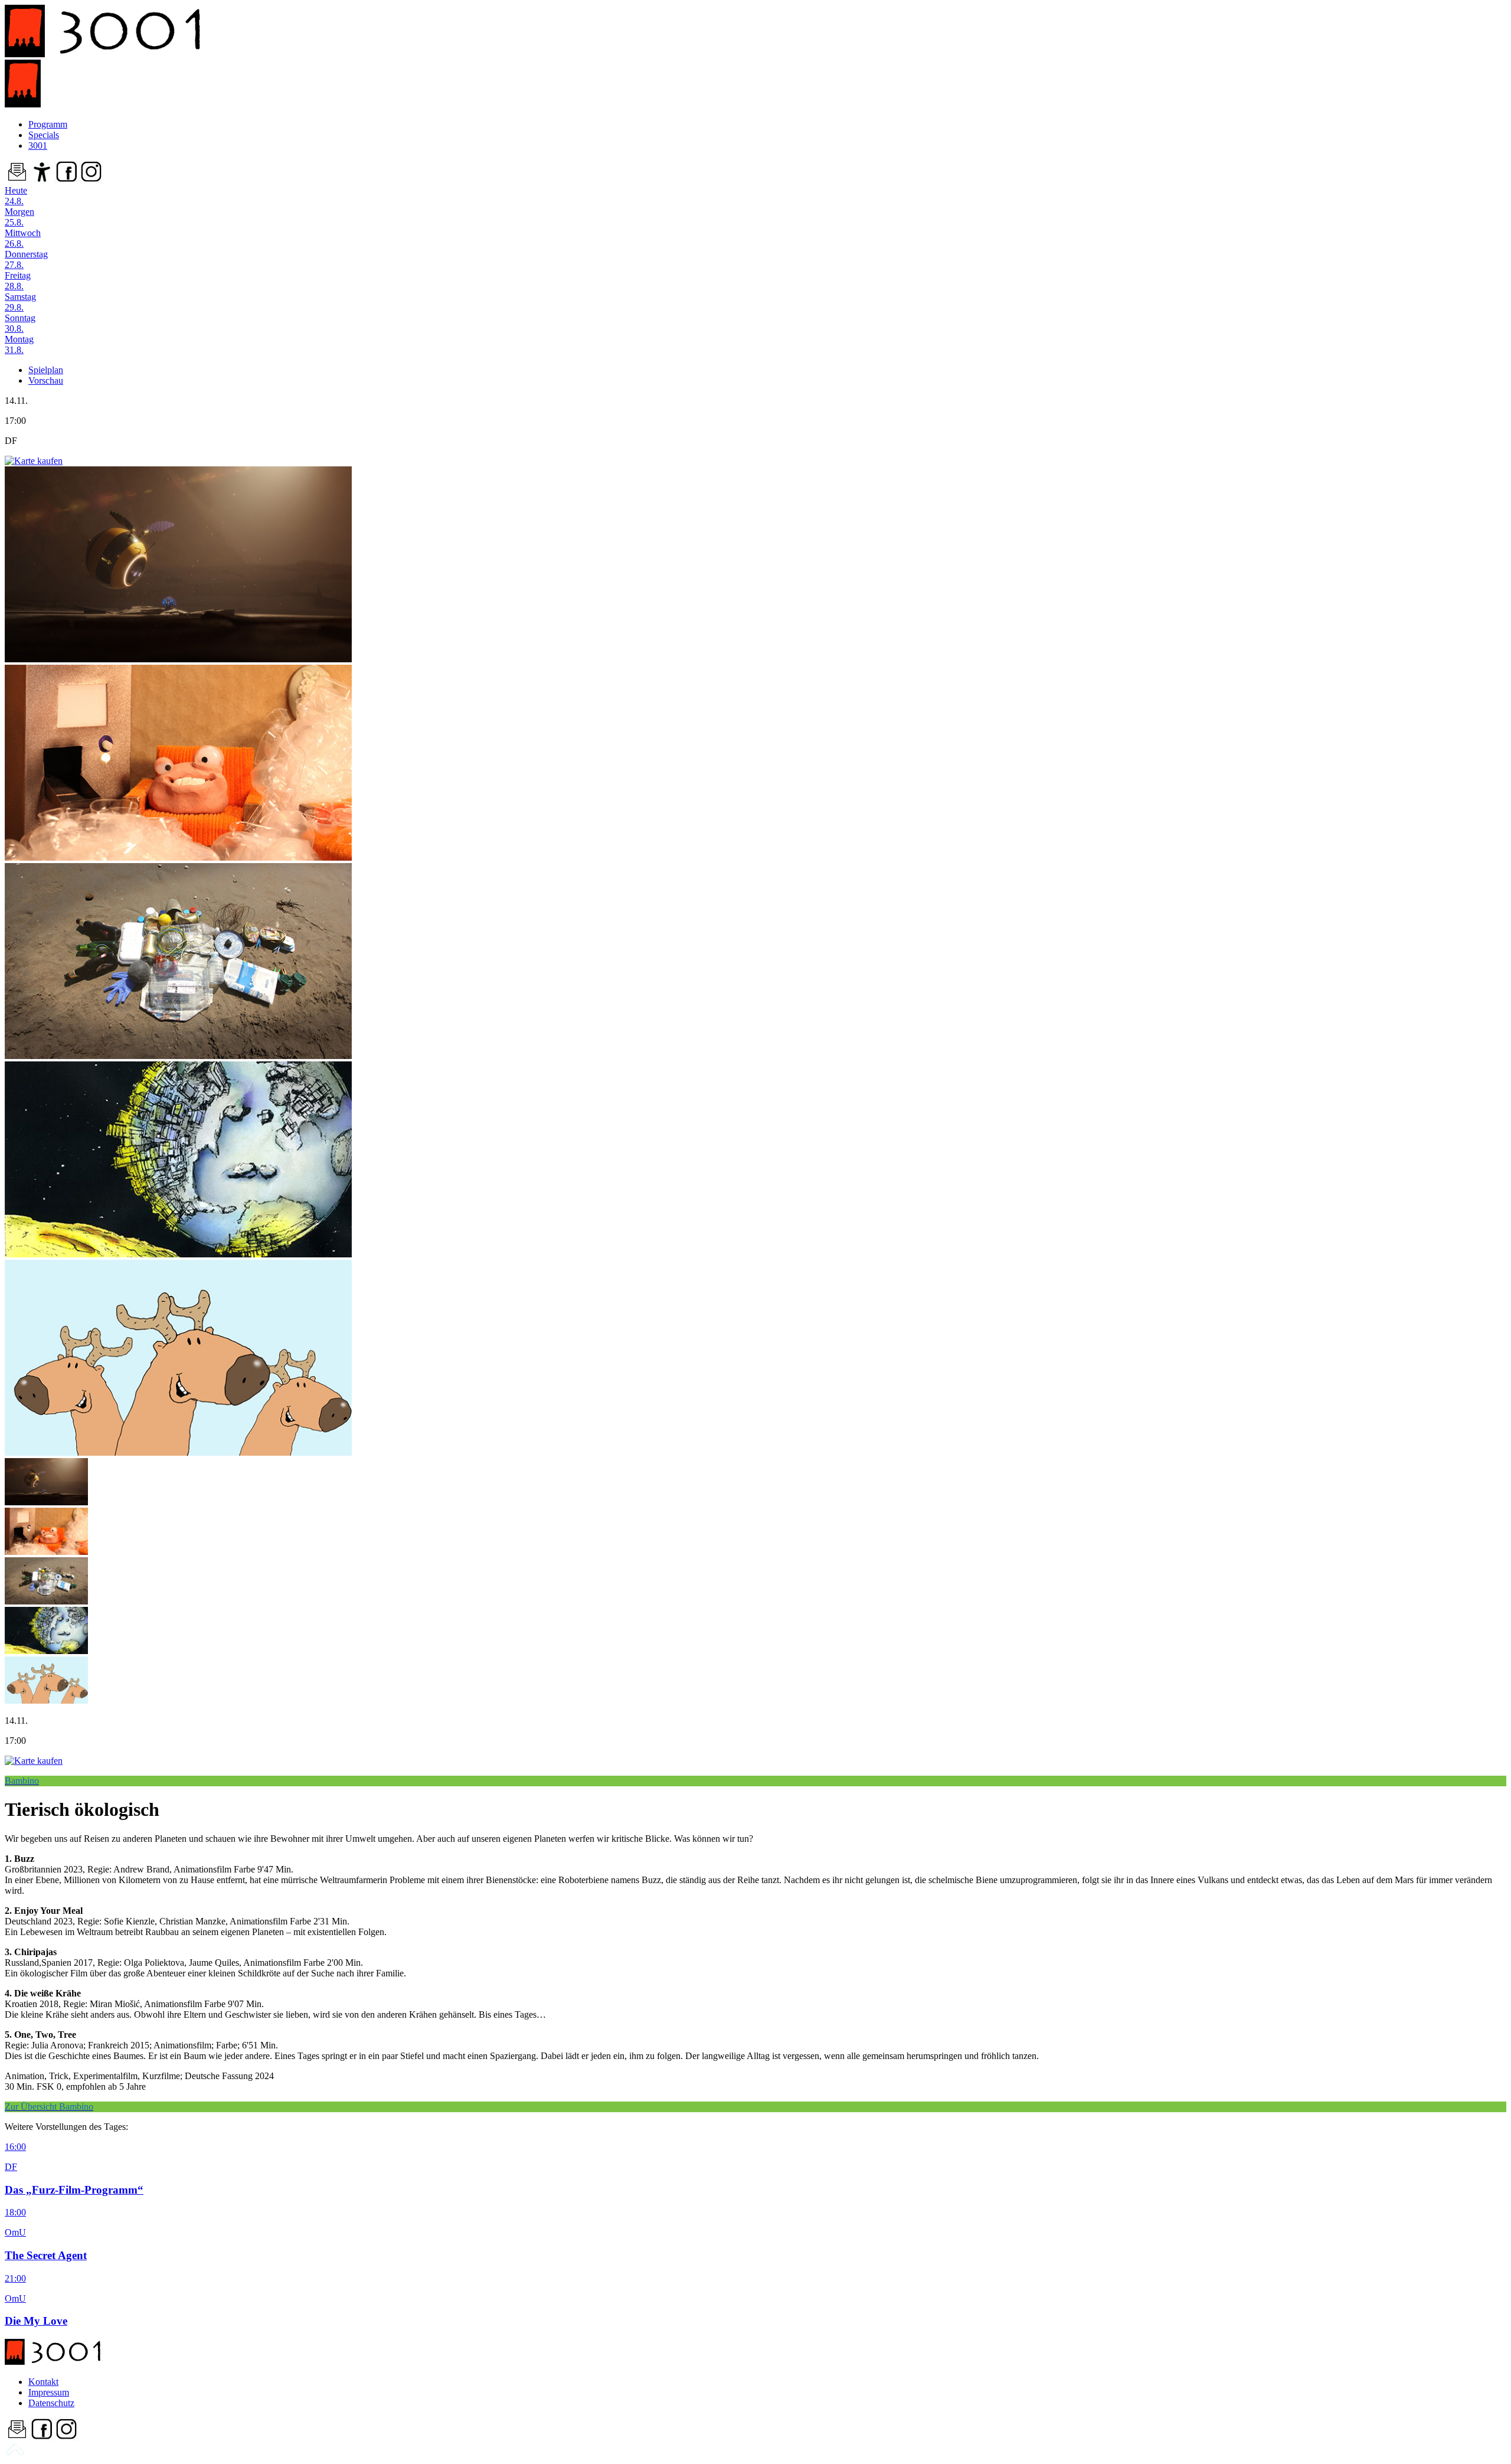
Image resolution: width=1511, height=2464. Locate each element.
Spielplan (46, 370)
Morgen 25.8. (19, 217)
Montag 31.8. (19, 344)
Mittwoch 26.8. (23, 238)
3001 (38, 146)
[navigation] (15, 2454)
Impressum (49, 2392)
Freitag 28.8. (18, 281)
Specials (44, 135)
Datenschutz (51, 2403)
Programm (48, 124)
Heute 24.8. (16, 196)
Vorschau (46, 380)
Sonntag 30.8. (20, 323)
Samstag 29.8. (20, 302)
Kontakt (43, 2382)
